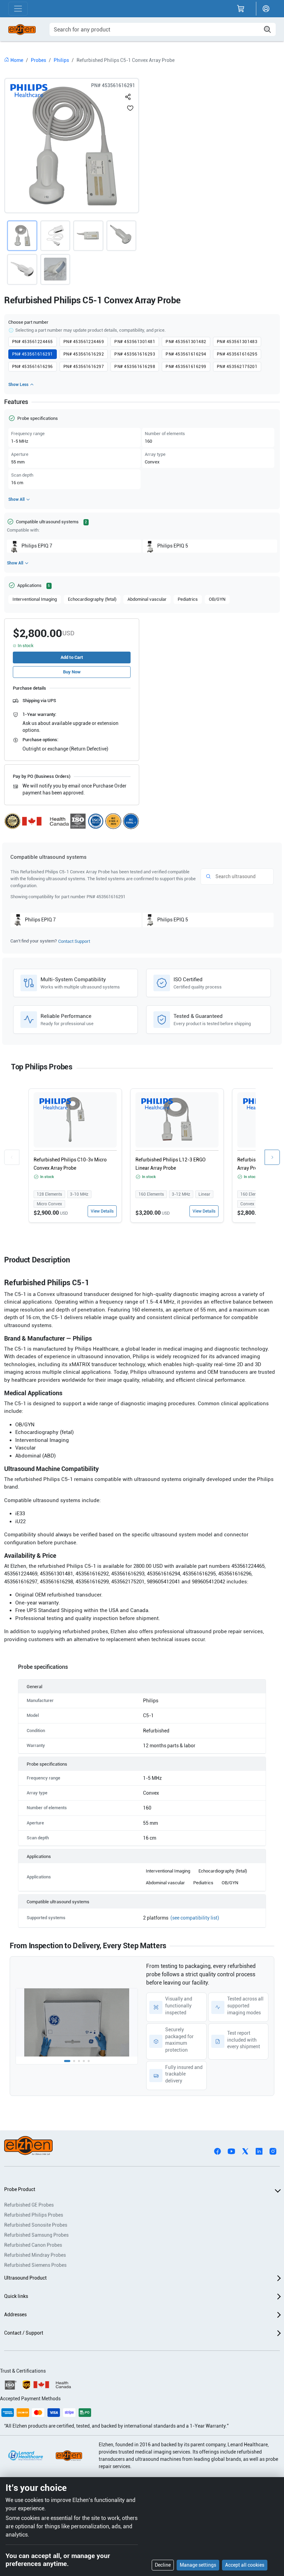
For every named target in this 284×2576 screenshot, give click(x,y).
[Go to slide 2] (74, 2061)
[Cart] (241, 9)
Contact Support (74, 941)
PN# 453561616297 (84, 367)
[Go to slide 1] (67, 2061)
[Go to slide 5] (89, 2061)
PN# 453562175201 (237, 367)
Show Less (18, 385)
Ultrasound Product (25, 2278)
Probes (38, 60)
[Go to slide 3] (79, 2061)
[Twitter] (245, 2151)
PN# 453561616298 (135, 367)
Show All (16, 499)
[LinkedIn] (259, 2151)
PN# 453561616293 (135, 354)
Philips (61, 60)
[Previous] (12, 1157)
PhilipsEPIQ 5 (173, 546)
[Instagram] (273, 2151)
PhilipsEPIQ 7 (37, 546)
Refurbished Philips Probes (34, 2215)
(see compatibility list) (195, 1918)
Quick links (16, 2296)
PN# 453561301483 (237, 342)
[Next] (272, 1157)
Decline (163, 2565)
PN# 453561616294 (186, 354)
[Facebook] (218, 2151)
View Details (102, 1211)
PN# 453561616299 (186, 367)
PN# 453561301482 (186, 342)
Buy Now (72, 672)
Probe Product (20, 2189)
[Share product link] (128, 95)
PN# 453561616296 (33, 367)
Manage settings (198, 2565)
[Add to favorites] (130, 108)
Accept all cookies (245, 2565)
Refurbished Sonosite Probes (36, 2225)
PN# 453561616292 (84, 354)
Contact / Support (24, 2333)
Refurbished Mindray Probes (35, 2255)
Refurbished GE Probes (29, 2205)
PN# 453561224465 (33, 342)
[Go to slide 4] (84, 2061)
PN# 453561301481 (135, 342)
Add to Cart (72, 657)
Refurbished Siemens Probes (35, 2265)
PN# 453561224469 (84, 342)
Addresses (15, 2315)
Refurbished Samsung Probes (36, 2235)
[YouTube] (231, 2151)
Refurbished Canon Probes (33, 2245)
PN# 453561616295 (237, 354)
